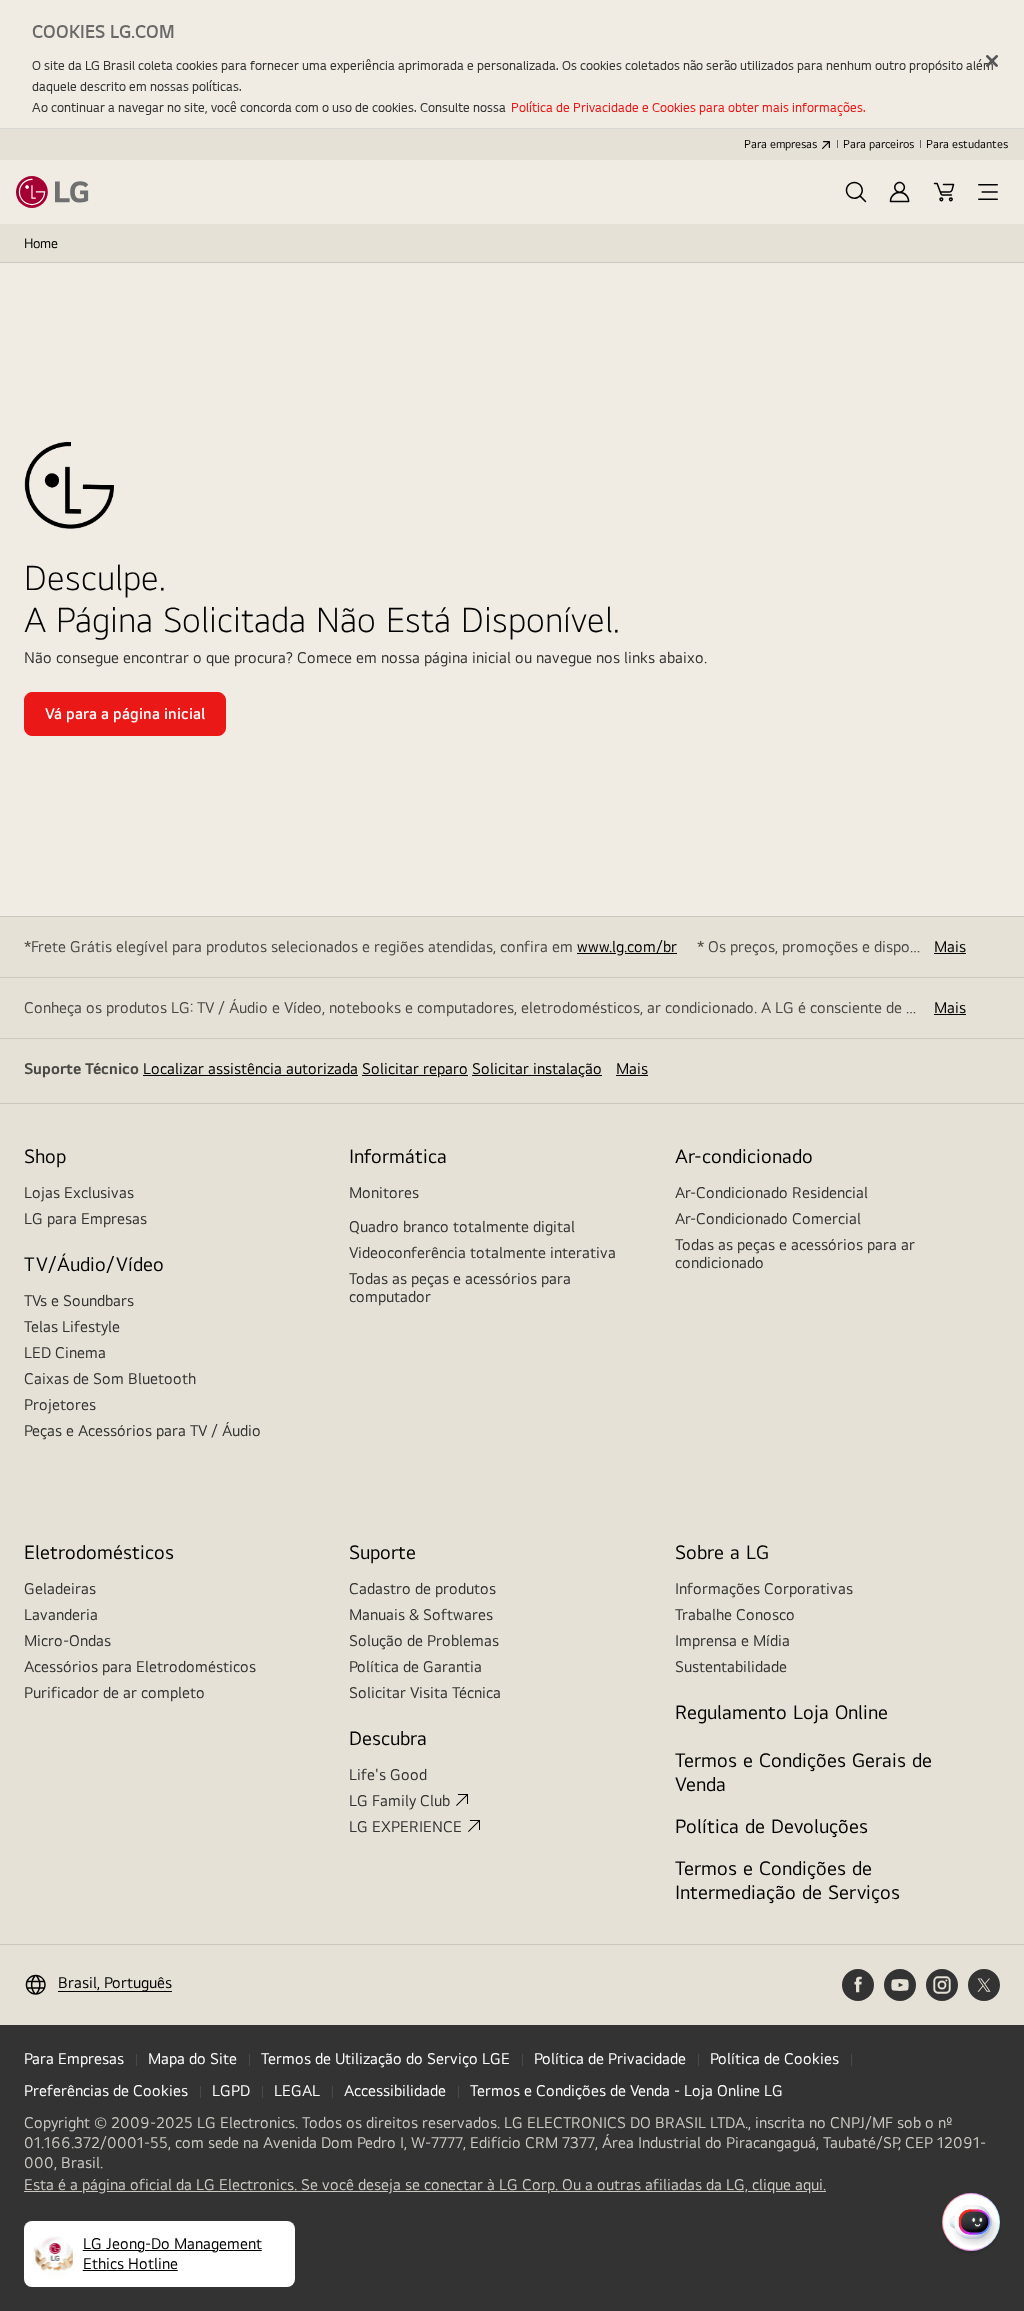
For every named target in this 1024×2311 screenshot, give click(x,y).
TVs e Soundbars (79, 1300)
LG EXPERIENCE (405, 1826)
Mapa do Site (192, 2058)
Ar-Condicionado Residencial (771, 1192)
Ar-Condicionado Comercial (768, 1218)
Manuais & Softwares (421, 1614)
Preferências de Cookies (106, 2090)
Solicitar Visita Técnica (425, 1692)
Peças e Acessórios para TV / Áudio (142, 1430)
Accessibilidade (395, 2090)
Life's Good (388, 1774)
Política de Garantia (415, 1666)
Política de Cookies (774, 2058)
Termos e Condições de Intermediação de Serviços (787, 1879)
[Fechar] (992, 61)
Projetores (60, 1404)
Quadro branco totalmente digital (462, 1226)
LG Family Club (399, 1800)
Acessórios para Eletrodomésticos (140, 1666)
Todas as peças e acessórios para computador (460, 1287)
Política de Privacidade (610, 2058)
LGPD (231, 2090)
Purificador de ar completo (114, 1692)
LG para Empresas (85, 1218)
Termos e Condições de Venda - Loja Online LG (626, 2090)
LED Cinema (65, 1352)
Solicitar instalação (537, 1068)
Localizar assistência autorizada (250, 1068)
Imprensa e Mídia (732, 1640)
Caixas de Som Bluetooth (110, 1378)
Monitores (384, 1192)
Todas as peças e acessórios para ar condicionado (795, 1253)
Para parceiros (878, 144)
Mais (950, 946)
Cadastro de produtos (422, 1588)
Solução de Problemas (424, 1640)
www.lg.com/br (627, 946)
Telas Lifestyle (72, 1326)
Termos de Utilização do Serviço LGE (385, 2058)
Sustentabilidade (731, 1666)
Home (41, 243)
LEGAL (297, 2090)
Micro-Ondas (67, 1640)
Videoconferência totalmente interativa (482, 1252)
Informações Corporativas (764, 1588)
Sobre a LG (722, 1551)
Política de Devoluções (771, 1825)
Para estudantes (967, 144)
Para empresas (780, 144)
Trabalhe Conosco (735, 1614)
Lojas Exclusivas (79, 1192)
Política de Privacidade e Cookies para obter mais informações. (688, 107)
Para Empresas (74, 2058)
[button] (856, 192)
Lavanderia (61, 1614)
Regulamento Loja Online (781, 1711)
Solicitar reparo (415, 1068)
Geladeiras (60, 1588)
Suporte (382, 1551)
